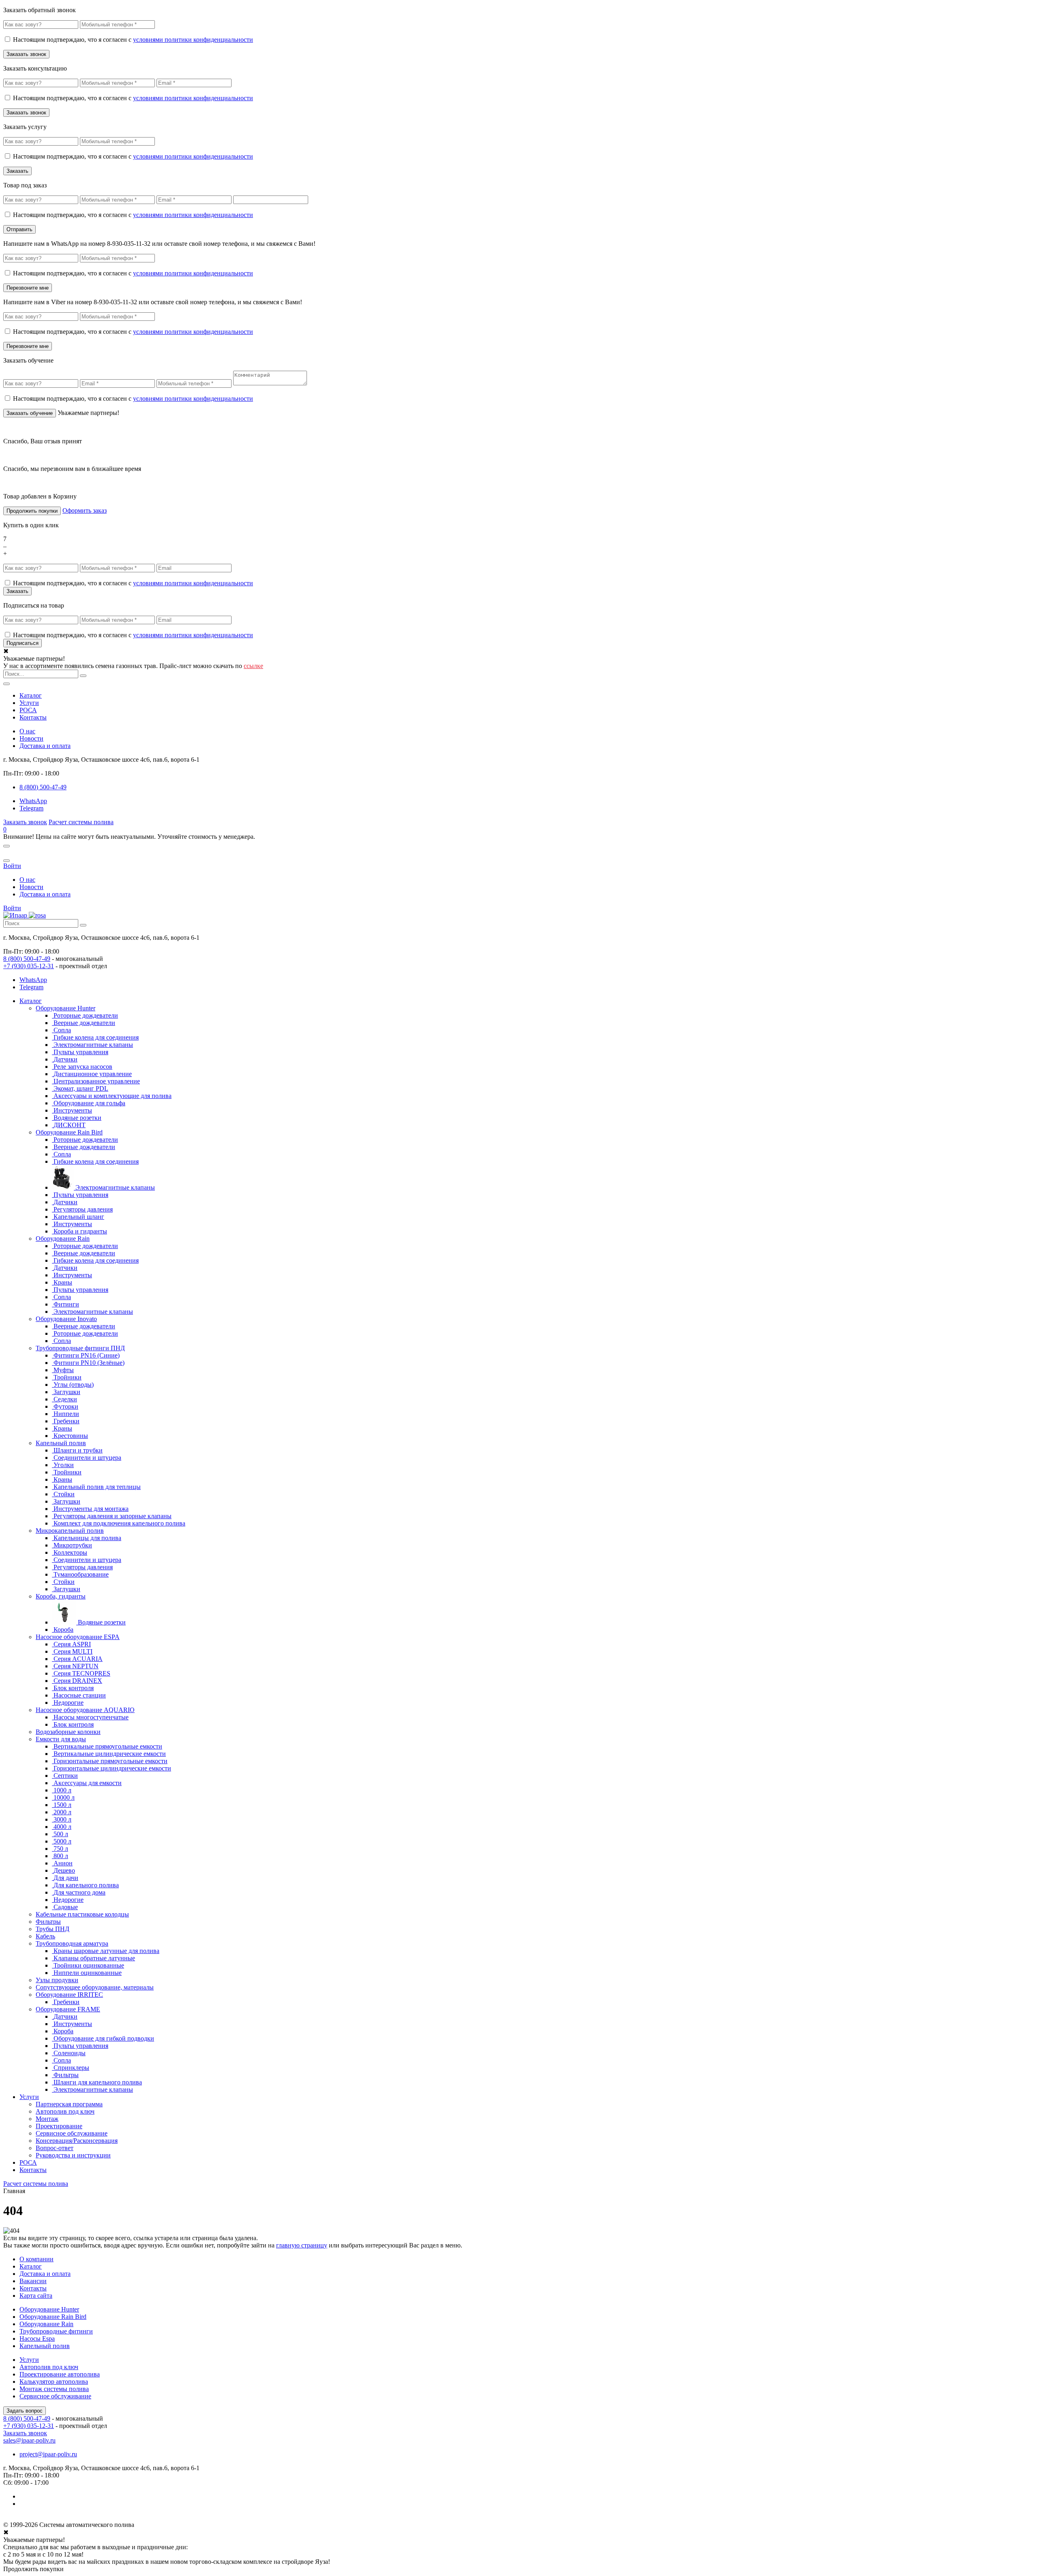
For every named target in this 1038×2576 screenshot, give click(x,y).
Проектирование (59, 2126)
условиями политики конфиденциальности (193, 40)
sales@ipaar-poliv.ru (29, 2440)
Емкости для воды (61, 1739)
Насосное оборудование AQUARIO (85, 1710)
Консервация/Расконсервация (77, 2141)
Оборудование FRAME (68, 2009)
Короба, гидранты (61, 1596)
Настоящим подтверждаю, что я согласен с (133, 40)
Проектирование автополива (60, 2374)
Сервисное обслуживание (72, 2133)
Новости (31, 738)
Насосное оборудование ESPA (78, 1637)
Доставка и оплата (45, 746)
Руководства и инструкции (73, 2155)
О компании (36, 2259)
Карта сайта (36, 2296)
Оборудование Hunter (65, 1008)
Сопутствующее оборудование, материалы (95, 1987)
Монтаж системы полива (54, 2389)
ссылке (253, 666)
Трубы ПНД (53, 1929)
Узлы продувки (57, 1980)
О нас (27, 731)
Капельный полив (61, 1443)
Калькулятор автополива (54, 2382)
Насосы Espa (37, 2339)
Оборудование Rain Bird (69, 1132)
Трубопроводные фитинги (56, 2331)
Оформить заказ (85, 510)
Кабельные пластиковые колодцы (82, 1914)
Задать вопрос (25, 2411)
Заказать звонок (25, 822)
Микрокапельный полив (70, 1531)
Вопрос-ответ (55, 2148)
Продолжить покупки (32, 511)
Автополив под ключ (65, 2111)
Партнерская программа (69, 2104)
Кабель (45, 1936)
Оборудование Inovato (66, 1319)
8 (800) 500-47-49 (27, 959)
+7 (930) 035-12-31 (29, 966)
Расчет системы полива (81, 822)
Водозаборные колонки (68, 1732)
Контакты (33, 717)
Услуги (29, 703)
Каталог (31, 695)
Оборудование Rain (63, 1239)
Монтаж (47, 2119)
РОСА (28, 710)
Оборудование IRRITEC (69, 1995)
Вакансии (33, 2281)
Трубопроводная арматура (72, 1943)
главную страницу (302, 2245)
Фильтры (48, 1922)
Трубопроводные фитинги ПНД (80, 1348)
